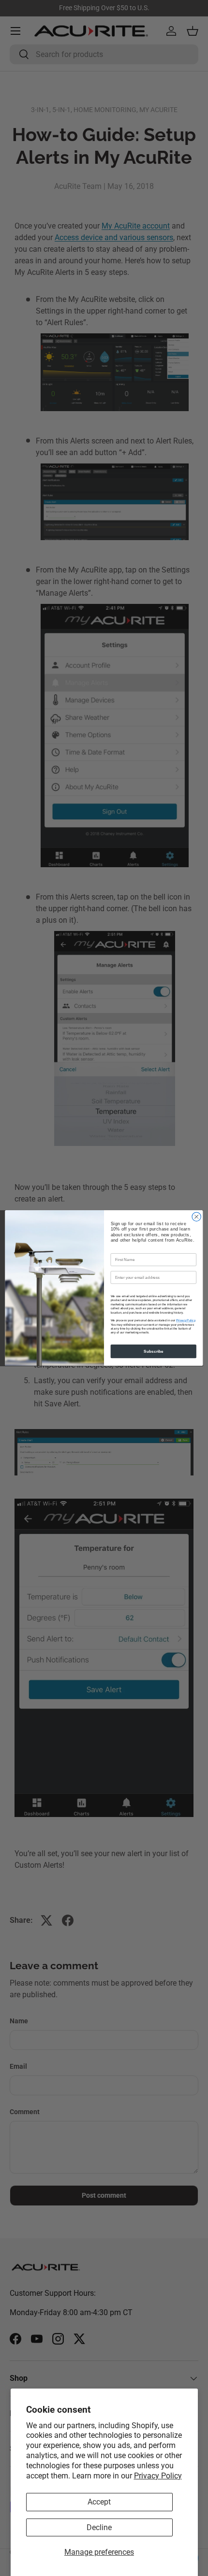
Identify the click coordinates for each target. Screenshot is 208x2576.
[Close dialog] (196, 1216)
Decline (99, 2527)
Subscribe (154, 1351)
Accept (99, 2502)
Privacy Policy (158, 2476)
